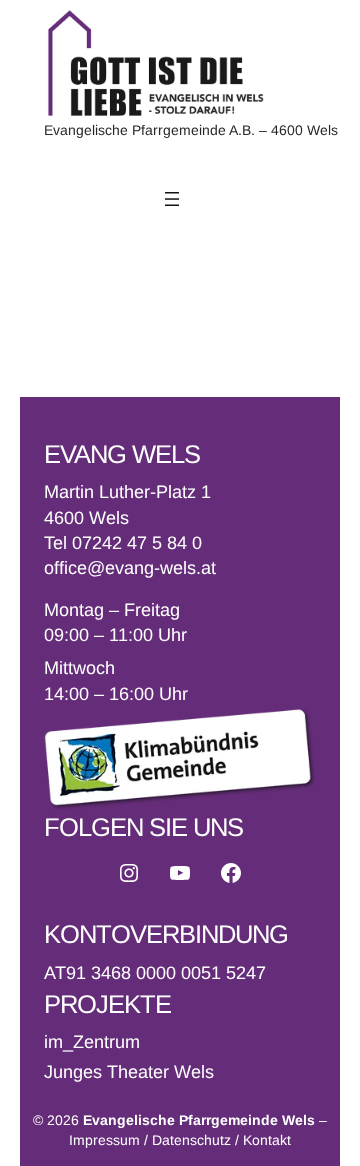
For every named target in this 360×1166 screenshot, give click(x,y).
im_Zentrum (92, 1042)
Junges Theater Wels (129, 1072)
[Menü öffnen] (172, 199)
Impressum (104, 1140)
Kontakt (267, 1140)
